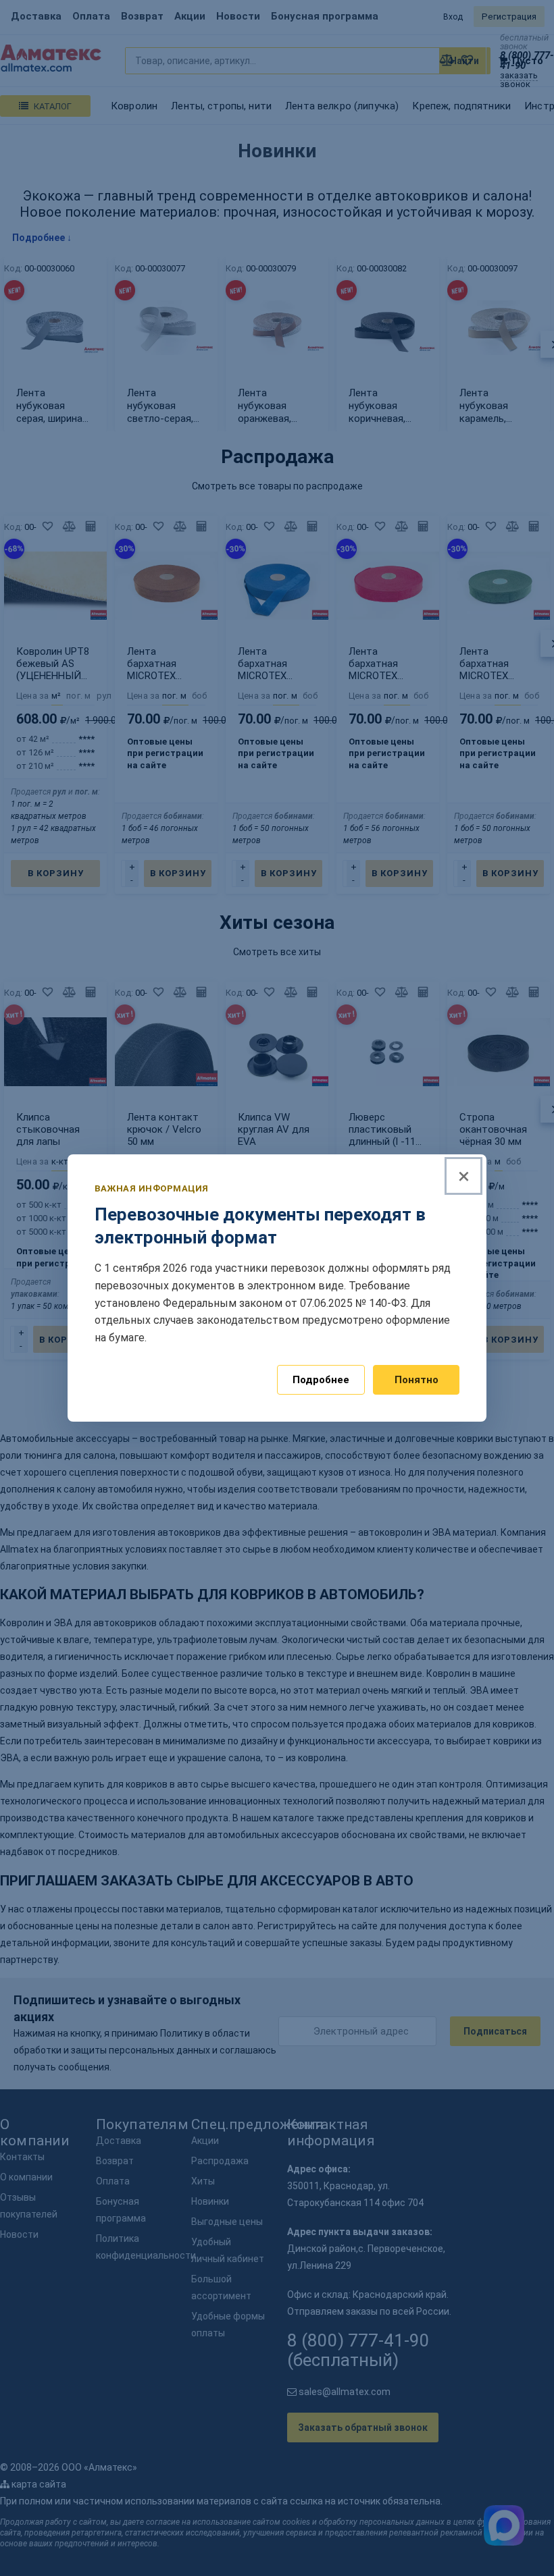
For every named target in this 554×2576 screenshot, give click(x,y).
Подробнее (321, 1380)
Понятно (417, 1380)
